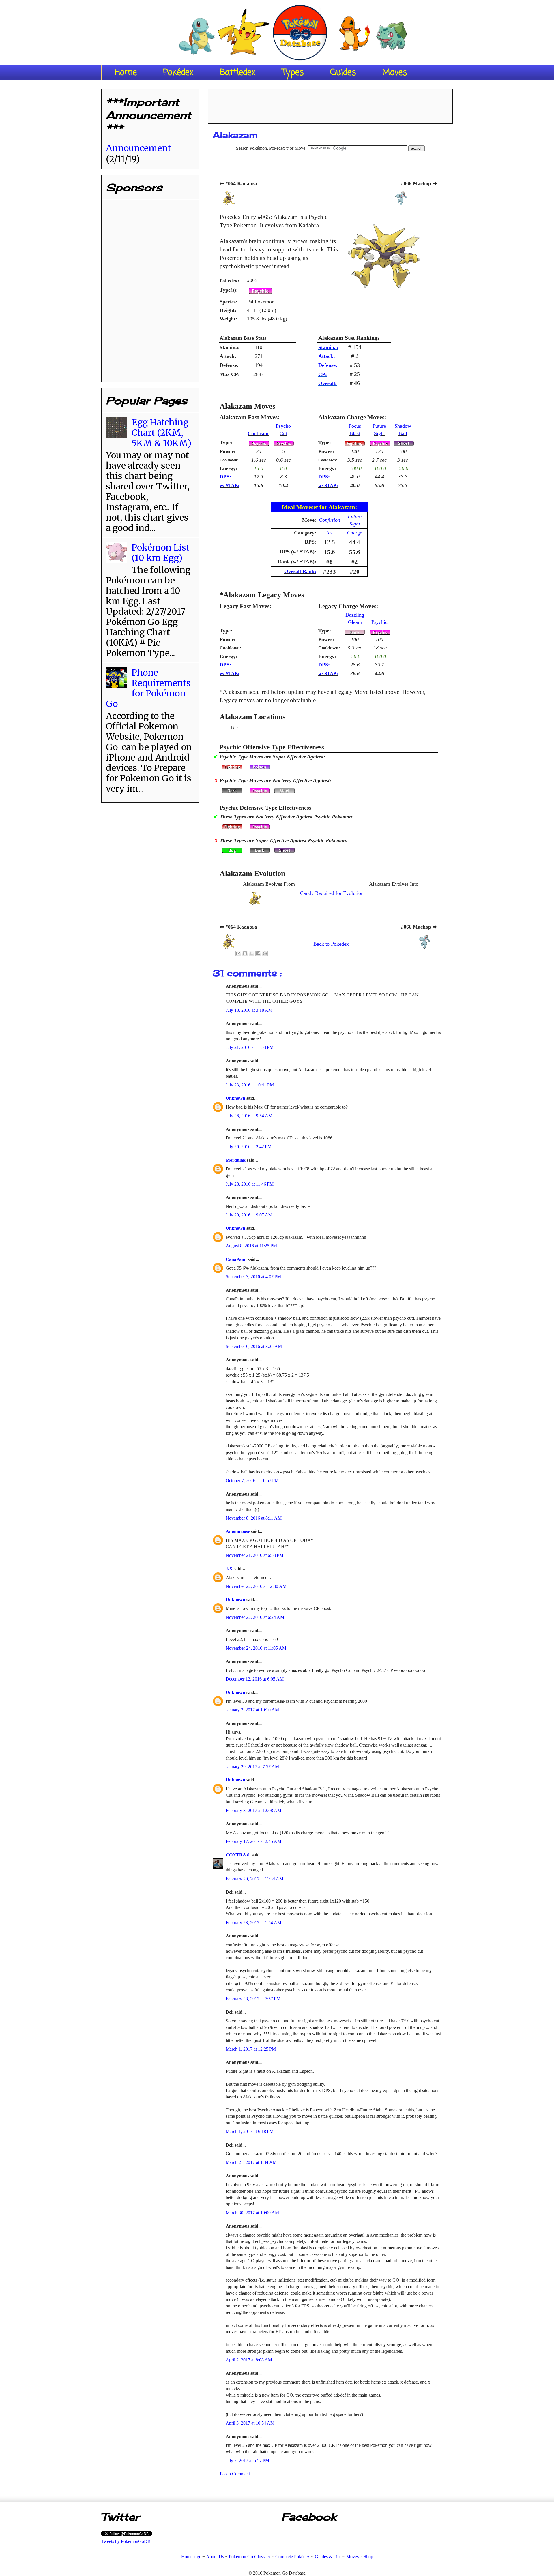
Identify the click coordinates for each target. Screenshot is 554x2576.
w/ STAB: (230, 486)
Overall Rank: (300, 571)
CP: (323, 374)
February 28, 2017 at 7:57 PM (253, 1999)
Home (126, 73)
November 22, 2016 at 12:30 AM (256, 1586)
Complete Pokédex (293, 2557)
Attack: (327, 356)
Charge (355, 533)
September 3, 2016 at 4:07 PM (253, 1277)
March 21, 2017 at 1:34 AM (251, 2162)
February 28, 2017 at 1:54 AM (253, 1923)
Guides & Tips (328, 2557)
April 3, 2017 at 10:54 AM (250, 2423)
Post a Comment (235, 2474)
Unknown (236, 1098)
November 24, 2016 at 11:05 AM (256, 1648)
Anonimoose (238, 1531)
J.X (230, 1569)
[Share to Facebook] (258, 953)
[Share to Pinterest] (265, 953)
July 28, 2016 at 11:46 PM (250, 1184)
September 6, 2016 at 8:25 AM (254, 1346)
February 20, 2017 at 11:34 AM (254, 1879)
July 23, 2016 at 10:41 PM (250, 1085)
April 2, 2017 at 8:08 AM (249, 2360)
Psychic (379, 622)
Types (293, 73)
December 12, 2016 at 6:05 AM (255, 1679)
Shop (368, 2557)
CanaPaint (237, 1259)
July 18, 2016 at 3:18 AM (249, 1010)
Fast (330, 533)
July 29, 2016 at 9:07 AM (249, 1215)
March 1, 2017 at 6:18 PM (250, 2131)
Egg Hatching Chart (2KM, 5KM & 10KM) (161, 433)
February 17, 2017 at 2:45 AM (253, 1841)
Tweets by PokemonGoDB (126, 2541)
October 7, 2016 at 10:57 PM (252, 1481)
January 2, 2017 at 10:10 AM (252, 1710)
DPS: (225, 477)
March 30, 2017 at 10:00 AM (252, 2213)
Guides (343, 73)
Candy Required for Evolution (332, 893)
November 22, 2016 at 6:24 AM (255, 1617)
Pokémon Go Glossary (250, 2557)
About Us (215, 2557)
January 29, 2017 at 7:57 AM (252, 1767)
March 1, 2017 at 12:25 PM (251, 2049)
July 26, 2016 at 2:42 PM (249, 1147)
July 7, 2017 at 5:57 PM (247, 2460)
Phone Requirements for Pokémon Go (148, 688)
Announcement (138, 148)
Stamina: (328, 347)
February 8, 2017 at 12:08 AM (253, 1810)
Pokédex (178, 73)
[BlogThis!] (245, 953)
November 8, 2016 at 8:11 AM (254, 1518)
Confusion (259, 433)
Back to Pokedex (331, 944)
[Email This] (238, 953)
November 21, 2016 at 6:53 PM (254, 1555)
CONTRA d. (239, 1855)
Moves (395, 73)
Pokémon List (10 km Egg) (161, 553)
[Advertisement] (330, 104)
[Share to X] (252, 953)
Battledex (238, 73)
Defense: (328, 365)
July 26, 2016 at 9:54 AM (249, 1116)
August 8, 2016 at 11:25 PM (251, 1246)
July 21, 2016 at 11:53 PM (250, 1047)
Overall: (327, 383)
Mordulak (236, 1160)
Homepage (191, 2557)
